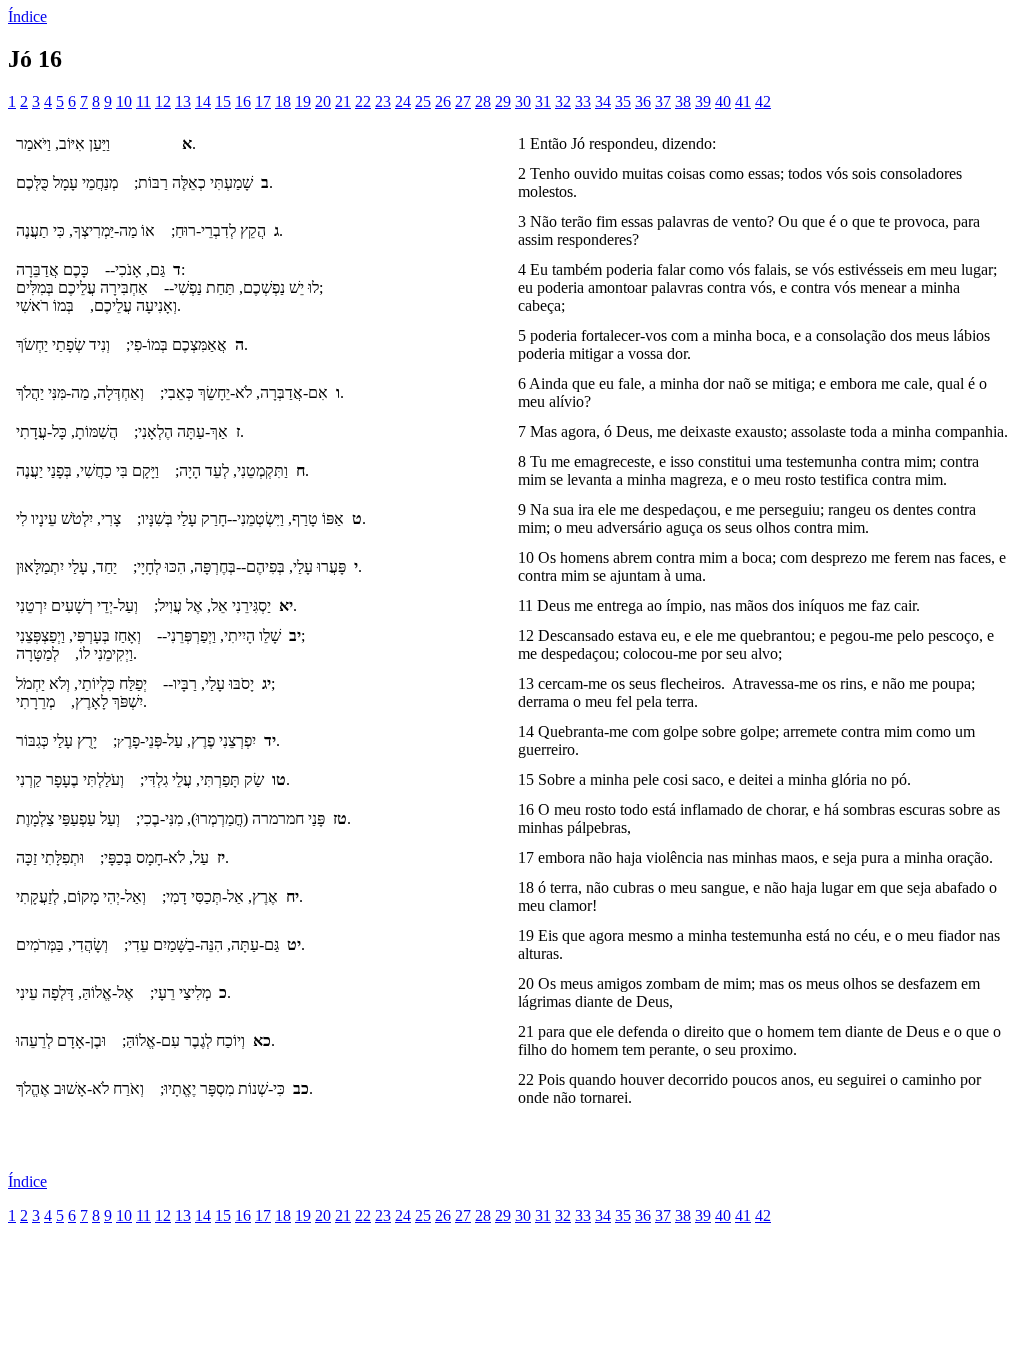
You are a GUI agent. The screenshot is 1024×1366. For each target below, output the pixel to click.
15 (223, 101)
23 (383, 101)
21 (343, 101)
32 (563, 101)
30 (523, 101)
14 (203, 101)
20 (323, 101)
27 (463, 101)
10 (124, 101)
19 (303, 101)
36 (643, 101)
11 (143, 101)
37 (663, 101)
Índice (27, 16)
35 (623, 101)
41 (743, 101)
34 (603, 101)
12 (163, 101)
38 (683, 101)
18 (283, 101)
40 (723, 101)
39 (703, 101)
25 (423, 101)
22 (363, 101)
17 (263, 101)
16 (243, 101)
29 (503, 101)
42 (763, 101)
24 (403, 101)
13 (183, 101)
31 (543, 101)
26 (443, 101)
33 (583, 101)
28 (483, 101)
